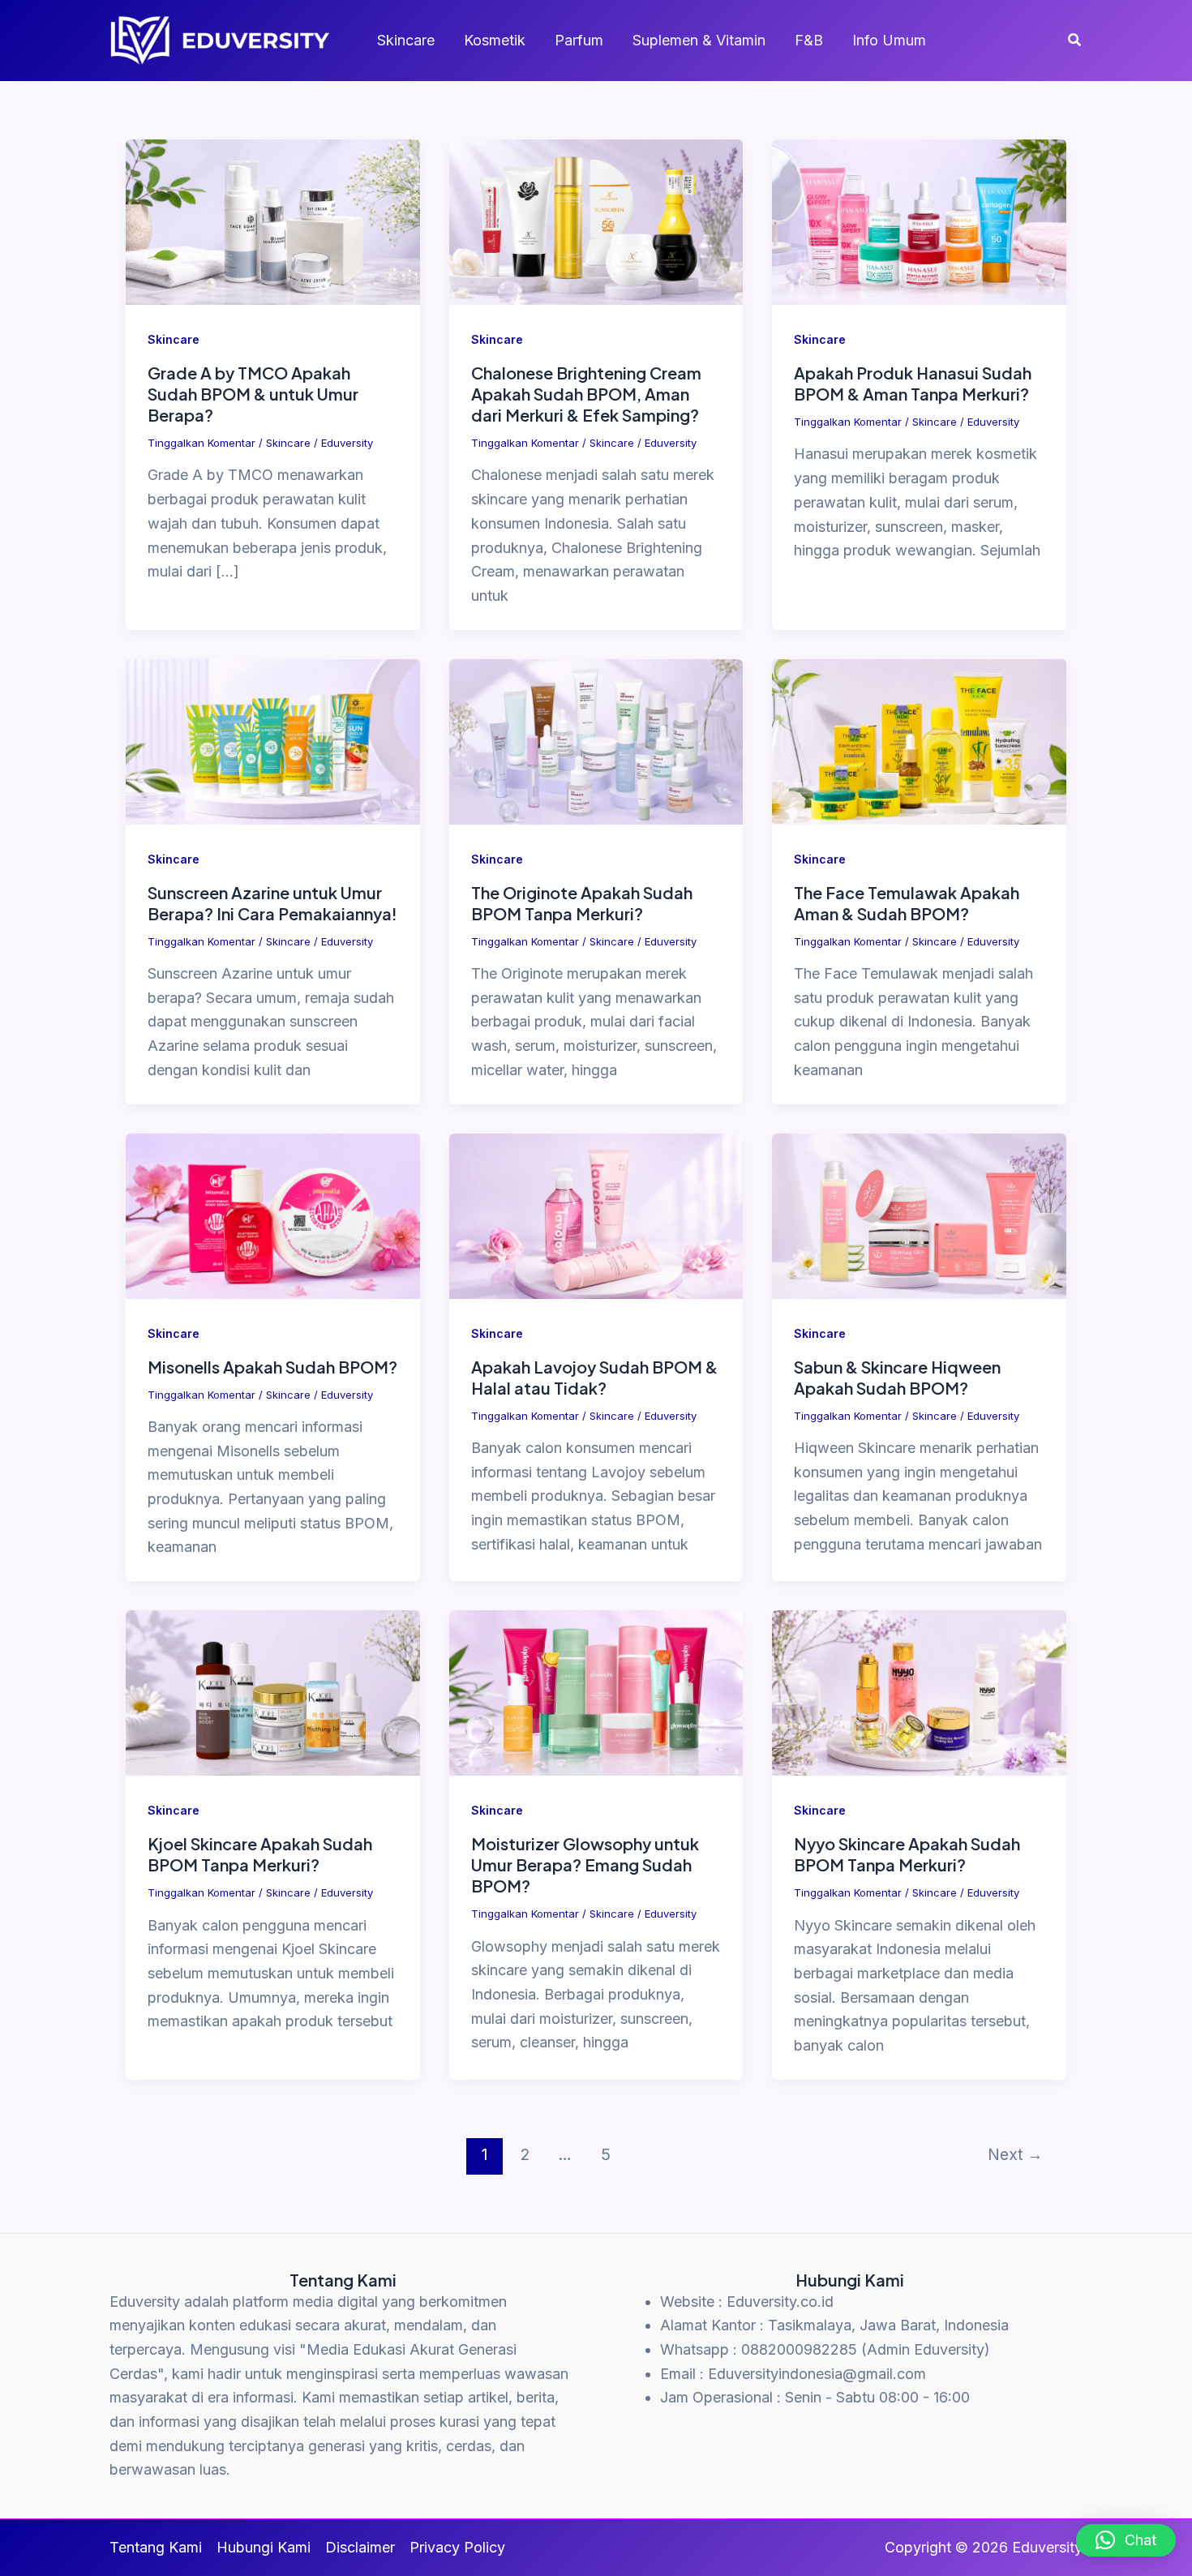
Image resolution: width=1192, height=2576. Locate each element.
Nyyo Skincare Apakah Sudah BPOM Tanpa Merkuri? (907, 1854)
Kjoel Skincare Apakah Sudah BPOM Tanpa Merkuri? (260, 1854)
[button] (1075, 40)
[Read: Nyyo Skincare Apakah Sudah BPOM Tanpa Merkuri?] (919, 1692)
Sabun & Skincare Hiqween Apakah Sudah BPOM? (897, 1377)
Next (1015, 2154)
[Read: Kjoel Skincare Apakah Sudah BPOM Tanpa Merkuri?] (273, 1692)
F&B (809, 40)
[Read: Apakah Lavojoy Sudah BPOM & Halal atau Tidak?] (596, 1214)
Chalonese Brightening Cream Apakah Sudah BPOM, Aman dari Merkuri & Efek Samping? (586, 394)
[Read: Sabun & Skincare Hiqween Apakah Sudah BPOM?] (919, 1214)
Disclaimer (360, 2547)
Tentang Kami (156, 2547)
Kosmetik (495, 40)
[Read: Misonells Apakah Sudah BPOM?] (273, 1214)
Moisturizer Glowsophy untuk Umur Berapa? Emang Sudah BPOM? (585, 1864)
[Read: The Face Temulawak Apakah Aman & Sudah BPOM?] (919, 741)
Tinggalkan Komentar (202, 443)
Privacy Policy (457, 2547)
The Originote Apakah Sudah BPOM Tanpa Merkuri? (582, 903)
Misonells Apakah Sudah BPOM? (272, 1367)
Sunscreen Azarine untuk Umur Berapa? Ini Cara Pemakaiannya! (272, 903)
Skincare (406, 40)
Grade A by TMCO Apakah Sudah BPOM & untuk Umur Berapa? (253, 394)
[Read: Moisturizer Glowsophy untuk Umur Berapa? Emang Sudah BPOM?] (596, 1692)
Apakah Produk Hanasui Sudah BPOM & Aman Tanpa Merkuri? (913, 383)
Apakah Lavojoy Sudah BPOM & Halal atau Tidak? (594, 1377)
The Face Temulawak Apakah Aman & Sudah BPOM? (907, 903)
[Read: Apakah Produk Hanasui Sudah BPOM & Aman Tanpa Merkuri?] (919, 221)
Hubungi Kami (264, 2547)
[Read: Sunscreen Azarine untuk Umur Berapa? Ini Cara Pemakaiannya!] (273, 741)
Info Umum (889, 40)
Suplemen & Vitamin (699, 40)
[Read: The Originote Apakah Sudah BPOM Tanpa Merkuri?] (596, 741)
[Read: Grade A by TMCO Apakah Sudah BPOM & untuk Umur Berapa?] (273, 221)
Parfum (579, 40)
